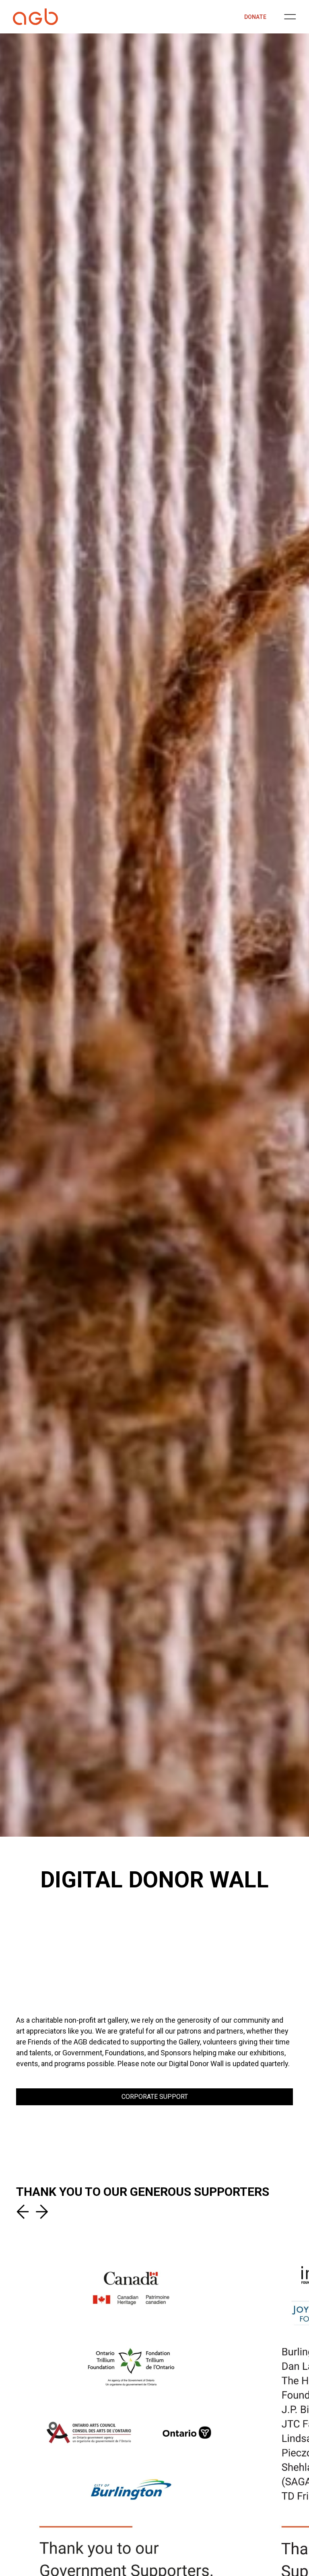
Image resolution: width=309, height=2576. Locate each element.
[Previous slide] (24, 2212)
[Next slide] (40, 2212)
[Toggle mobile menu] (290, 17)
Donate (255, 17)
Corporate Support (155, 2097)
